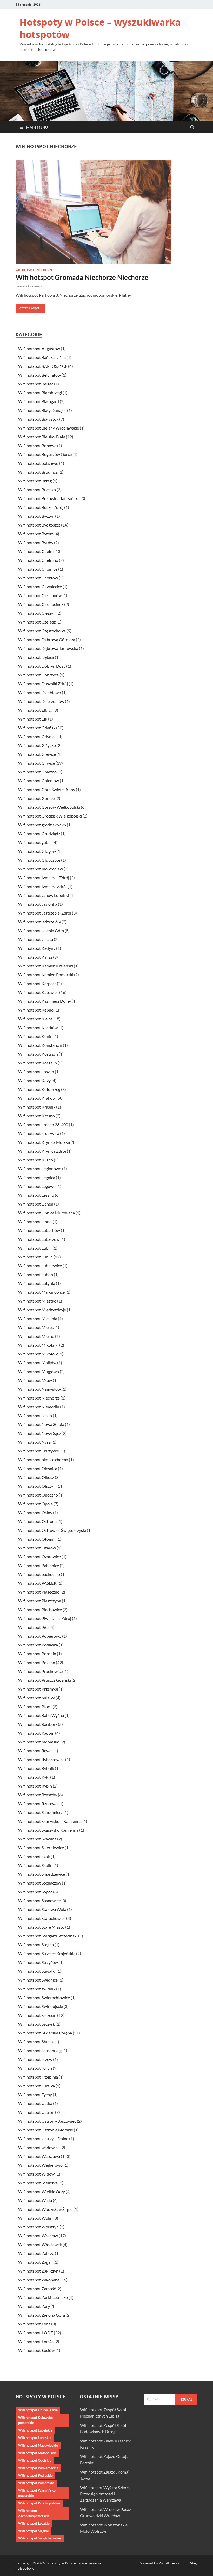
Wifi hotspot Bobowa (37, 445)
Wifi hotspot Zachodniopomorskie (34, 2513)
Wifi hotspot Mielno (36, 1336)
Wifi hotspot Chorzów (38, 578)
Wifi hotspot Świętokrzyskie (40, 2538)
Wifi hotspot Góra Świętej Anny (47, 789)
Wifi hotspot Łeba (34, 2324)
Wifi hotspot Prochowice (40, 1671)
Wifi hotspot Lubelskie (35, 2430)
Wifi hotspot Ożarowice (39, 1557)
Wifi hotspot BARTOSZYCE (43, 366)
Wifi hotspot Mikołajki (38, 1345)
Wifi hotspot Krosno (36, 1116)
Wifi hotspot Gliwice (36, 763)
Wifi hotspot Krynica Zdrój (42, 1151)
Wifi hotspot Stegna (36, 1945)
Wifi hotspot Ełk (33, 719)
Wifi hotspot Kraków (37, 1098)
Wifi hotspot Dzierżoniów (41, 701)
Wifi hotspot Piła (33, 1627)
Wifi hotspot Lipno (35, 1221)
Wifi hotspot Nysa (34, 1442)
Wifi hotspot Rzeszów (38, 1795)
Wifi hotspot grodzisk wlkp (42, 825)
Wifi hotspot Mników (37, 1363)
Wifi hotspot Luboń (36, 1274)
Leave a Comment (29, 286)
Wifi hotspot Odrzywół (39, 1451)
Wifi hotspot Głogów (37, 851)
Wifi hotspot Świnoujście (41, 2006)
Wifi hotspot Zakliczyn (38, 2271)
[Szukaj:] (171, 2400)
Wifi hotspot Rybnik (36, 1768)
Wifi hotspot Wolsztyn (38, 2227)
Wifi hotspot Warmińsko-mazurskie (37, 2493)
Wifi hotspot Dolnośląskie (38, 2410)
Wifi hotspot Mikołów (38, 1354)
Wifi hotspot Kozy (34, 1080)
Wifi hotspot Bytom (36, 534)
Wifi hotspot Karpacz (37, 983)
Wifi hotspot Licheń (36, 1204)
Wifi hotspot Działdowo (40, 692)
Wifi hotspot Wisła (35, 2200)
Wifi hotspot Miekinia (38, 1318)
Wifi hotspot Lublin (35, 1257)
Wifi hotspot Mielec (36, 1327)
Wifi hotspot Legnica (37, 1177)
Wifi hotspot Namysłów (39, 1389)
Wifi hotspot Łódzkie (34, 2523)
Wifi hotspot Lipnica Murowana (46, 1213)
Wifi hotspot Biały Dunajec (42, 410)
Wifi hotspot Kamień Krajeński (46, 966)
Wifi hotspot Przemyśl (38, 1689)
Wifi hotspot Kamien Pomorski (46, 975)
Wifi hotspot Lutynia (37, 1283)
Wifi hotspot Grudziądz (39, 833)
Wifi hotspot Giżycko (37, 745)
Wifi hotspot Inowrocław (41, 869)
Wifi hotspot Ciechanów (40, 595)
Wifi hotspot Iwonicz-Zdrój (42, 886)
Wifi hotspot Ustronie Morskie (46, 2130)
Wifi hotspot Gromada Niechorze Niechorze (82, 277)
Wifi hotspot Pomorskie (36, 2483)
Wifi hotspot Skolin (35, 1865)
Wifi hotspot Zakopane (39, 2280)
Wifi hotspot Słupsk (36, 2042)
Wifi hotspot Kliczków (38, 1027)
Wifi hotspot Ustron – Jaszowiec (47, 2121)
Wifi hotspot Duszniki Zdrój (43, 684)
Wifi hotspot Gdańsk (37, 728)
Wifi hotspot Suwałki (37, 1971)
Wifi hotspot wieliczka (38, 2183)
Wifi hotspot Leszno (36, 1195)
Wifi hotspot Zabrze (36, 2253)
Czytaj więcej (28, 307)
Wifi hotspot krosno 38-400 (43, 1124)
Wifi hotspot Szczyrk (36, 2024)
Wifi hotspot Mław (35, 1380)
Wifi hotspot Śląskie (34, 2531)
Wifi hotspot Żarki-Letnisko (43, 2297)
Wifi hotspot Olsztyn (37, 1486)
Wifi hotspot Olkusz (36, 1477)
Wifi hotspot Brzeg (35, 481)
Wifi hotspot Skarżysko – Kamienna (50, 1821)
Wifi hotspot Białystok (38, 419)
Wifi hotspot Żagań (35, 2262)
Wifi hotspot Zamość (37, 2288)
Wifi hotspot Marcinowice (41, 1292)
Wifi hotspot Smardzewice (42, 1874)
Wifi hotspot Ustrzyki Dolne (43, 2139)
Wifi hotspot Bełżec (36, 384)
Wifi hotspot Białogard (39, 401)
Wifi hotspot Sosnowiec (39, 1900)
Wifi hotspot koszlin (36, 1072)
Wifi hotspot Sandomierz (40, 1812)
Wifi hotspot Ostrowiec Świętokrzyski (52, 1530)
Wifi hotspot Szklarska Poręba (45, 2033)
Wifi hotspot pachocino (39, 1574)
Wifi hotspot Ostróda (37, 1521)
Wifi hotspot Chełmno (38, 560)
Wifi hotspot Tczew (35, 2059)
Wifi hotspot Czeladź (37, 622)
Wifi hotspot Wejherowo (40, 2165)
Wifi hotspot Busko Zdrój (41, 507)
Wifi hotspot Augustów (39, 348)
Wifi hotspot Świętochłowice (44, 1997)
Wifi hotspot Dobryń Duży (42, 666)
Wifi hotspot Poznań (37, 1662)
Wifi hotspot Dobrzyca (38, 675)
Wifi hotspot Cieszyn (37, 613)
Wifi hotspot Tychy (35, 2094)
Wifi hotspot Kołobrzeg (39, 1089)
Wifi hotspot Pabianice (39, 1565)
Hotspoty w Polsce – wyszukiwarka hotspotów (100, 28)
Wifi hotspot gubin (35, 842)
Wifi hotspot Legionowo (40, 1169)
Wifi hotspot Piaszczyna (40, 1601)
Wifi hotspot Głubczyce (39, 860)
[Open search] (192, 127)
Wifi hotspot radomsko (39, 1742)
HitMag (191, 2563)
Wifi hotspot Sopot (35, 1892)
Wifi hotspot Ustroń (36, 2112)
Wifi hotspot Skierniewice (41, 1848)
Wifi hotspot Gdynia (36, 736)
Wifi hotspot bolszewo (38, 463)
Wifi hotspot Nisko (35, 1415)
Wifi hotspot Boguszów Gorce (45, 454)
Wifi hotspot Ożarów (37, 1548)
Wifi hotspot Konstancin (40, 1045)
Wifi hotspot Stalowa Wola (42, 1909)
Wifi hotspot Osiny (35, 1512)
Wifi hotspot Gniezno (37, 772)
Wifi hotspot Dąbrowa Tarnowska (48, 648)
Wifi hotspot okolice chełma (43, 1460)
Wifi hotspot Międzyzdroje (42, 1310)
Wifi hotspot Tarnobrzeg (40, 2050)
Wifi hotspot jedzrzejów (39, 922)
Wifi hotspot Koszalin (38, 1063)
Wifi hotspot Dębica (36, 657)
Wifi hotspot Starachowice (42, 1918)
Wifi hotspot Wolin (35, 2218)
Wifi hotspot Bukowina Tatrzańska (49, 498)
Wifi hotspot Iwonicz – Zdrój (44, 878)
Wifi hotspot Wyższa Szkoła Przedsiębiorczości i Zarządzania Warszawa (105, 2494)
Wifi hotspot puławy (36, 1698)
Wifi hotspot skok (34, 1856)
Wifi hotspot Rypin (35, 1786)
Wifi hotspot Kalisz (35, 957)
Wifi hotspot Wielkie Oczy (42, 2191)
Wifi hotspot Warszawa (39, 2156)
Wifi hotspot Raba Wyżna (41, 1715)
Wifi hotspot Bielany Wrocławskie (49, 428)
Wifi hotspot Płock (35, 1706)
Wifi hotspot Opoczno (38, 1495)
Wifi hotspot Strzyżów (38, 1962)
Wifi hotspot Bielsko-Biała (42, 437)
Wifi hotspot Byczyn (36, 516)
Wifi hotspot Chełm (36, 551)
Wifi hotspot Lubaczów (39, 1239)
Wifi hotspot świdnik (37, 1989)
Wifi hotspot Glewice (37, 754)
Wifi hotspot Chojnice (38, 569)
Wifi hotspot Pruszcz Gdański (45, 1680)
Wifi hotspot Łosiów (36, 2350)
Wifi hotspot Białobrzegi (40, 393)
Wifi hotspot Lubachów (39, 1230)
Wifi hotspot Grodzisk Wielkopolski (50, 816)
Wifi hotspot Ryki (34, 1777)
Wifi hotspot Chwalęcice (40, 587)
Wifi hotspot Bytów (36, 542)
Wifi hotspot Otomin (37, 1539)
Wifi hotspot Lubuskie (35, 2438)
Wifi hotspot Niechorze (34, 270)
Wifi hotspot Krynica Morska (44, 1142)
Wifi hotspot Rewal (35, 1751)
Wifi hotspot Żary (34, 2306)
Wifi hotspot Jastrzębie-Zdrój (45, 913)
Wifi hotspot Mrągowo (39, 1371)
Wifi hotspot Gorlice (36, 798)
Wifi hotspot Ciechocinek (41, 604)
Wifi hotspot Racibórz (38, 1724)
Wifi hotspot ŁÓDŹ (36, 2333)
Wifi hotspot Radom (36, 1733)
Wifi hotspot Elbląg (35, 710)
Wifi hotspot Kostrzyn (38, 1054)
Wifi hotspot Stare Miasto (41, 1927)
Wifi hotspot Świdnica (38, 1980)
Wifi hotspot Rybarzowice (41, 1759)
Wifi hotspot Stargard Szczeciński (48, 1936)
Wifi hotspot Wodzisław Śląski (45, 2209)
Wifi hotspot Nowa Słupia (41, 1424)
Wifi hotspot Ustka (35, 2103)
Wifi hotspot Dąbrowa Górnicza (47, 639)
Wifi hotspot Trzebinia (38, 2077)
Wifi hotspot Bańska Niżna (42, 357)
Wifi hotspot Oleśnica (38, 1468)
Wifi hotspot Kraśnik (37, 1107)
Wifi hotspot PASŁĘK (37, 1583)
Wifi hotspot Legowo (37, 1186)
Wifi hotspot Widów (36, 2174)
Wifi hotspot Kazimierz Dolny (45, 1001)
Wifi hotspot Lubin (35, 1248)
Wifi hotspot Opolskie (35, 2460)
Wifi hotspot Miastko (37, 1301)
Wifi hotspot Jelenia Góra (41, 930)
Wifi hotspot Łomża (36, 2341)
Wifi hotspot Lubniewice (40, 1266)
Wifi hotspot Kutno (36, 1160)
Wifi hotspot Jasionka (38, 904)
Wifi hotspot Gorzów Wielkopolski (49, 807)
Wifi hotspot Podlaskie (35, 2475)
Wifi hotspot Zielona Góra (42, 2315)
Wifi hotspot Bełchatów (39, 375)
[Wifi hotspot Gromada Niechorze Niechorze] (106, 212)
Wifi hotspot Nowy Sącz (39, 1433)
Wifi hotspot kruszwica (39, 1133)
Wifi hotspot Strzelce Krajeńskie (47, 1953)
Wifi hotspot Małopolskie (37, 2453)
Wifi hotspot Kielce (35, 1019)
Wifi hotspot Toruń (35, 2068)
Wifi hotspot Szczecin (37, 2015)
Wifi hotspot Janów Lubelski (44, 895)
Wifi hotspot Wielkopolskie (39, 2503)
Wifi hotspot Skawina (37, 1839)
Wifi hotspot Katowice (38, 992)
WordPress (168, 2563)
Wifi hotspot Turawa (36, 2086)
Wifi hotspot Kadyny (37, 948)
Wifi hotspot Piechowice (40, 1609)
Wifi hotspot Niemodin (39, 1407)
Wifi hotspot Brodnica (38, 472)
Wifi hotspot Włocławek (40, 2244)
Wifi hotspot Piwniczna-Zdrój (45, 1618)
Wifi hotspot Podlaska (38, 1645)
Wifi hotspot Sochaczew (40, 1883)
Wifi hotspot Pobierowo (40, 1636)
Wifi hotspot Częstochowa (42, 631)
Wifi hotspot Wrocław (38, 2236)
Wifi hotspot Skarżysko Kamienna (48, 1830)
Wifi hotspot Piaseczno (39, 1592)
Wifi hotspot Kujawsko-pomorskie (36, 2420)
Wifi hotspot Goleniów (39, 781)
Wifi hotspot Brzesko (37, 490)
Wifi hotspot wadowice (39, 2147)
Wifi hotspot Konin (35, 1036)
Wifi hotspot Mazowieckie (38, 2445)
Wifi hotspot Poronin (37, 1654)
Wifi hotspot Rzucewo (38, 1803)
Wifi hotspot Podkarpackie (38, 2468)
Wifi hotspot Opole (35, 1504)
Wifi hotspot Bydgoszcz (39, 525)
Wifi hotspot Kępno (36, 1010)
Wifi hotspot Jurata (36, 939)
